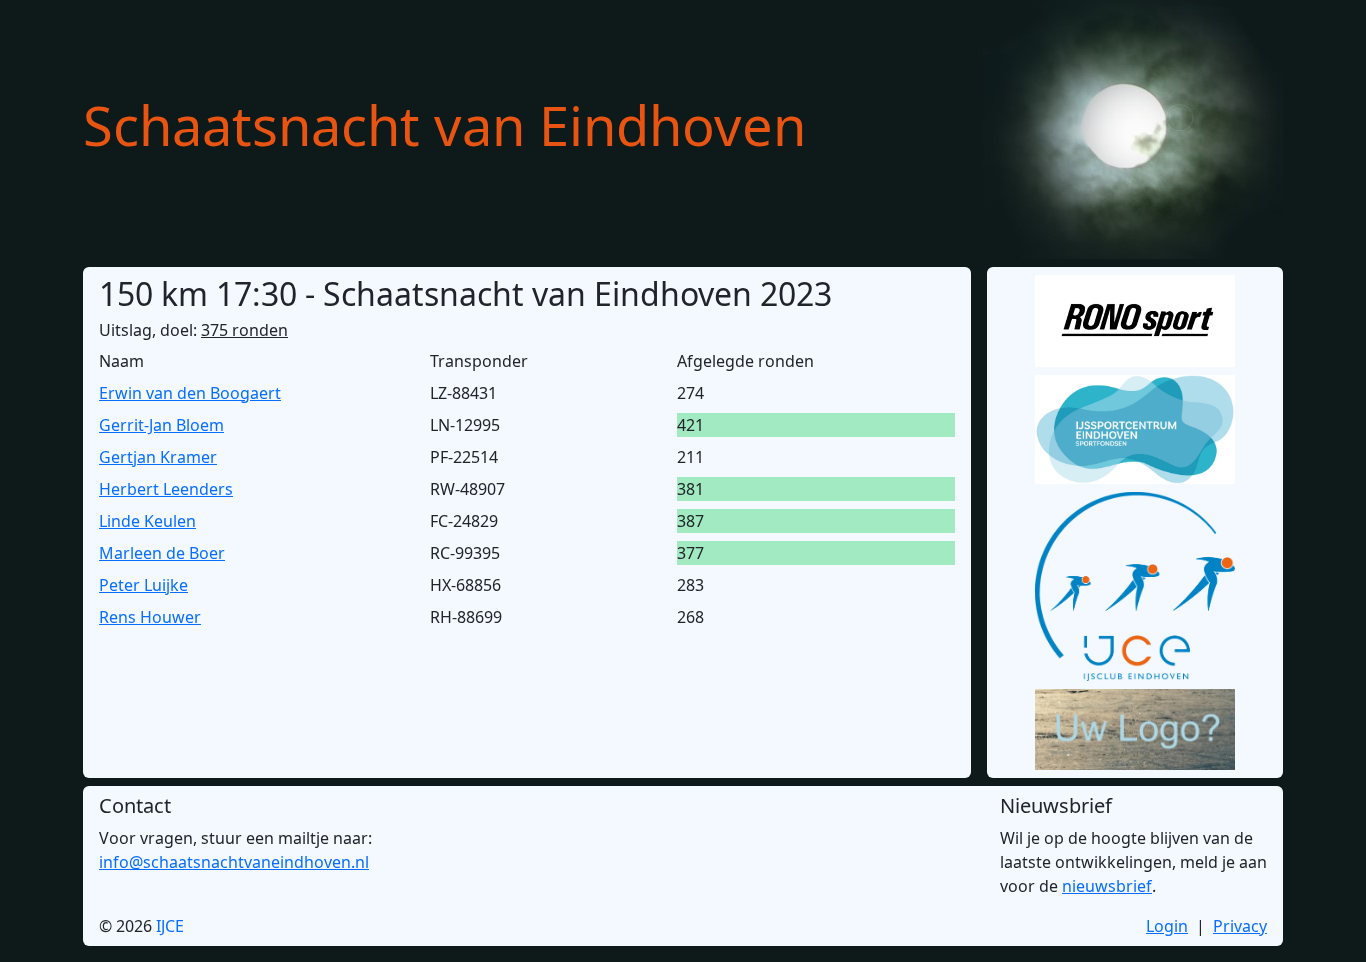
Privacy (1240, 926)
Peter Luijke (143, 585)
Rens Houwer (150, 617)
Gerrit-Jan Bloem (161, 425)
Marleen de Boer (162, 553)
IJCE (170, 926)
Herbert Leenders (166, 489)
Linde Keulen (147, 521)
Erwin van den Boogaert (190, 393)
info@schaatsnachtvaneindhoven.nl (234, 862)
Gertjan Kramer (158, 457)
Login (1167, 926)
